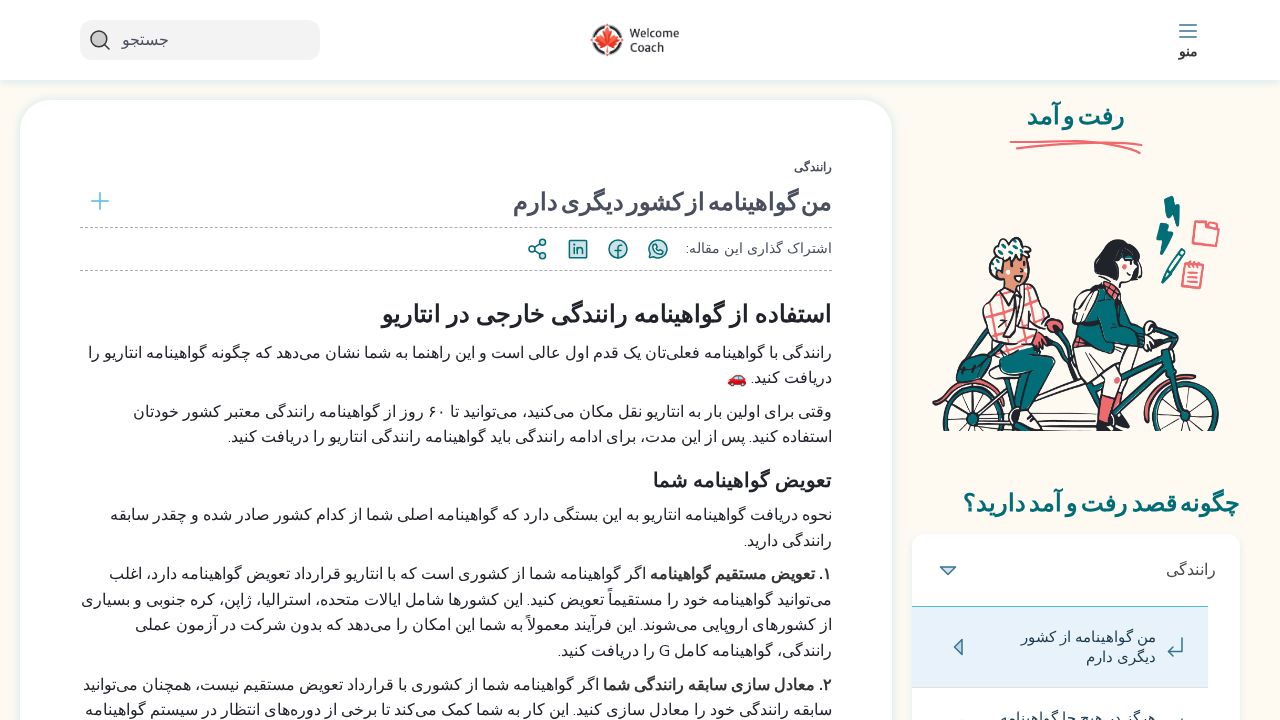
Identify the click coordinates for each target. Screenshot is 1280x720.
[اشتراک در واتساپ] (658, 249)
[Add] (96, 201)
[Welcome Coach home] (640, 40)
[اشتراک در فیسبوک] (618, 249)
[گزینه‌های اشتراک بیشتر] (538, 249)
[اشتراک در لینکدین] (578, 249)
